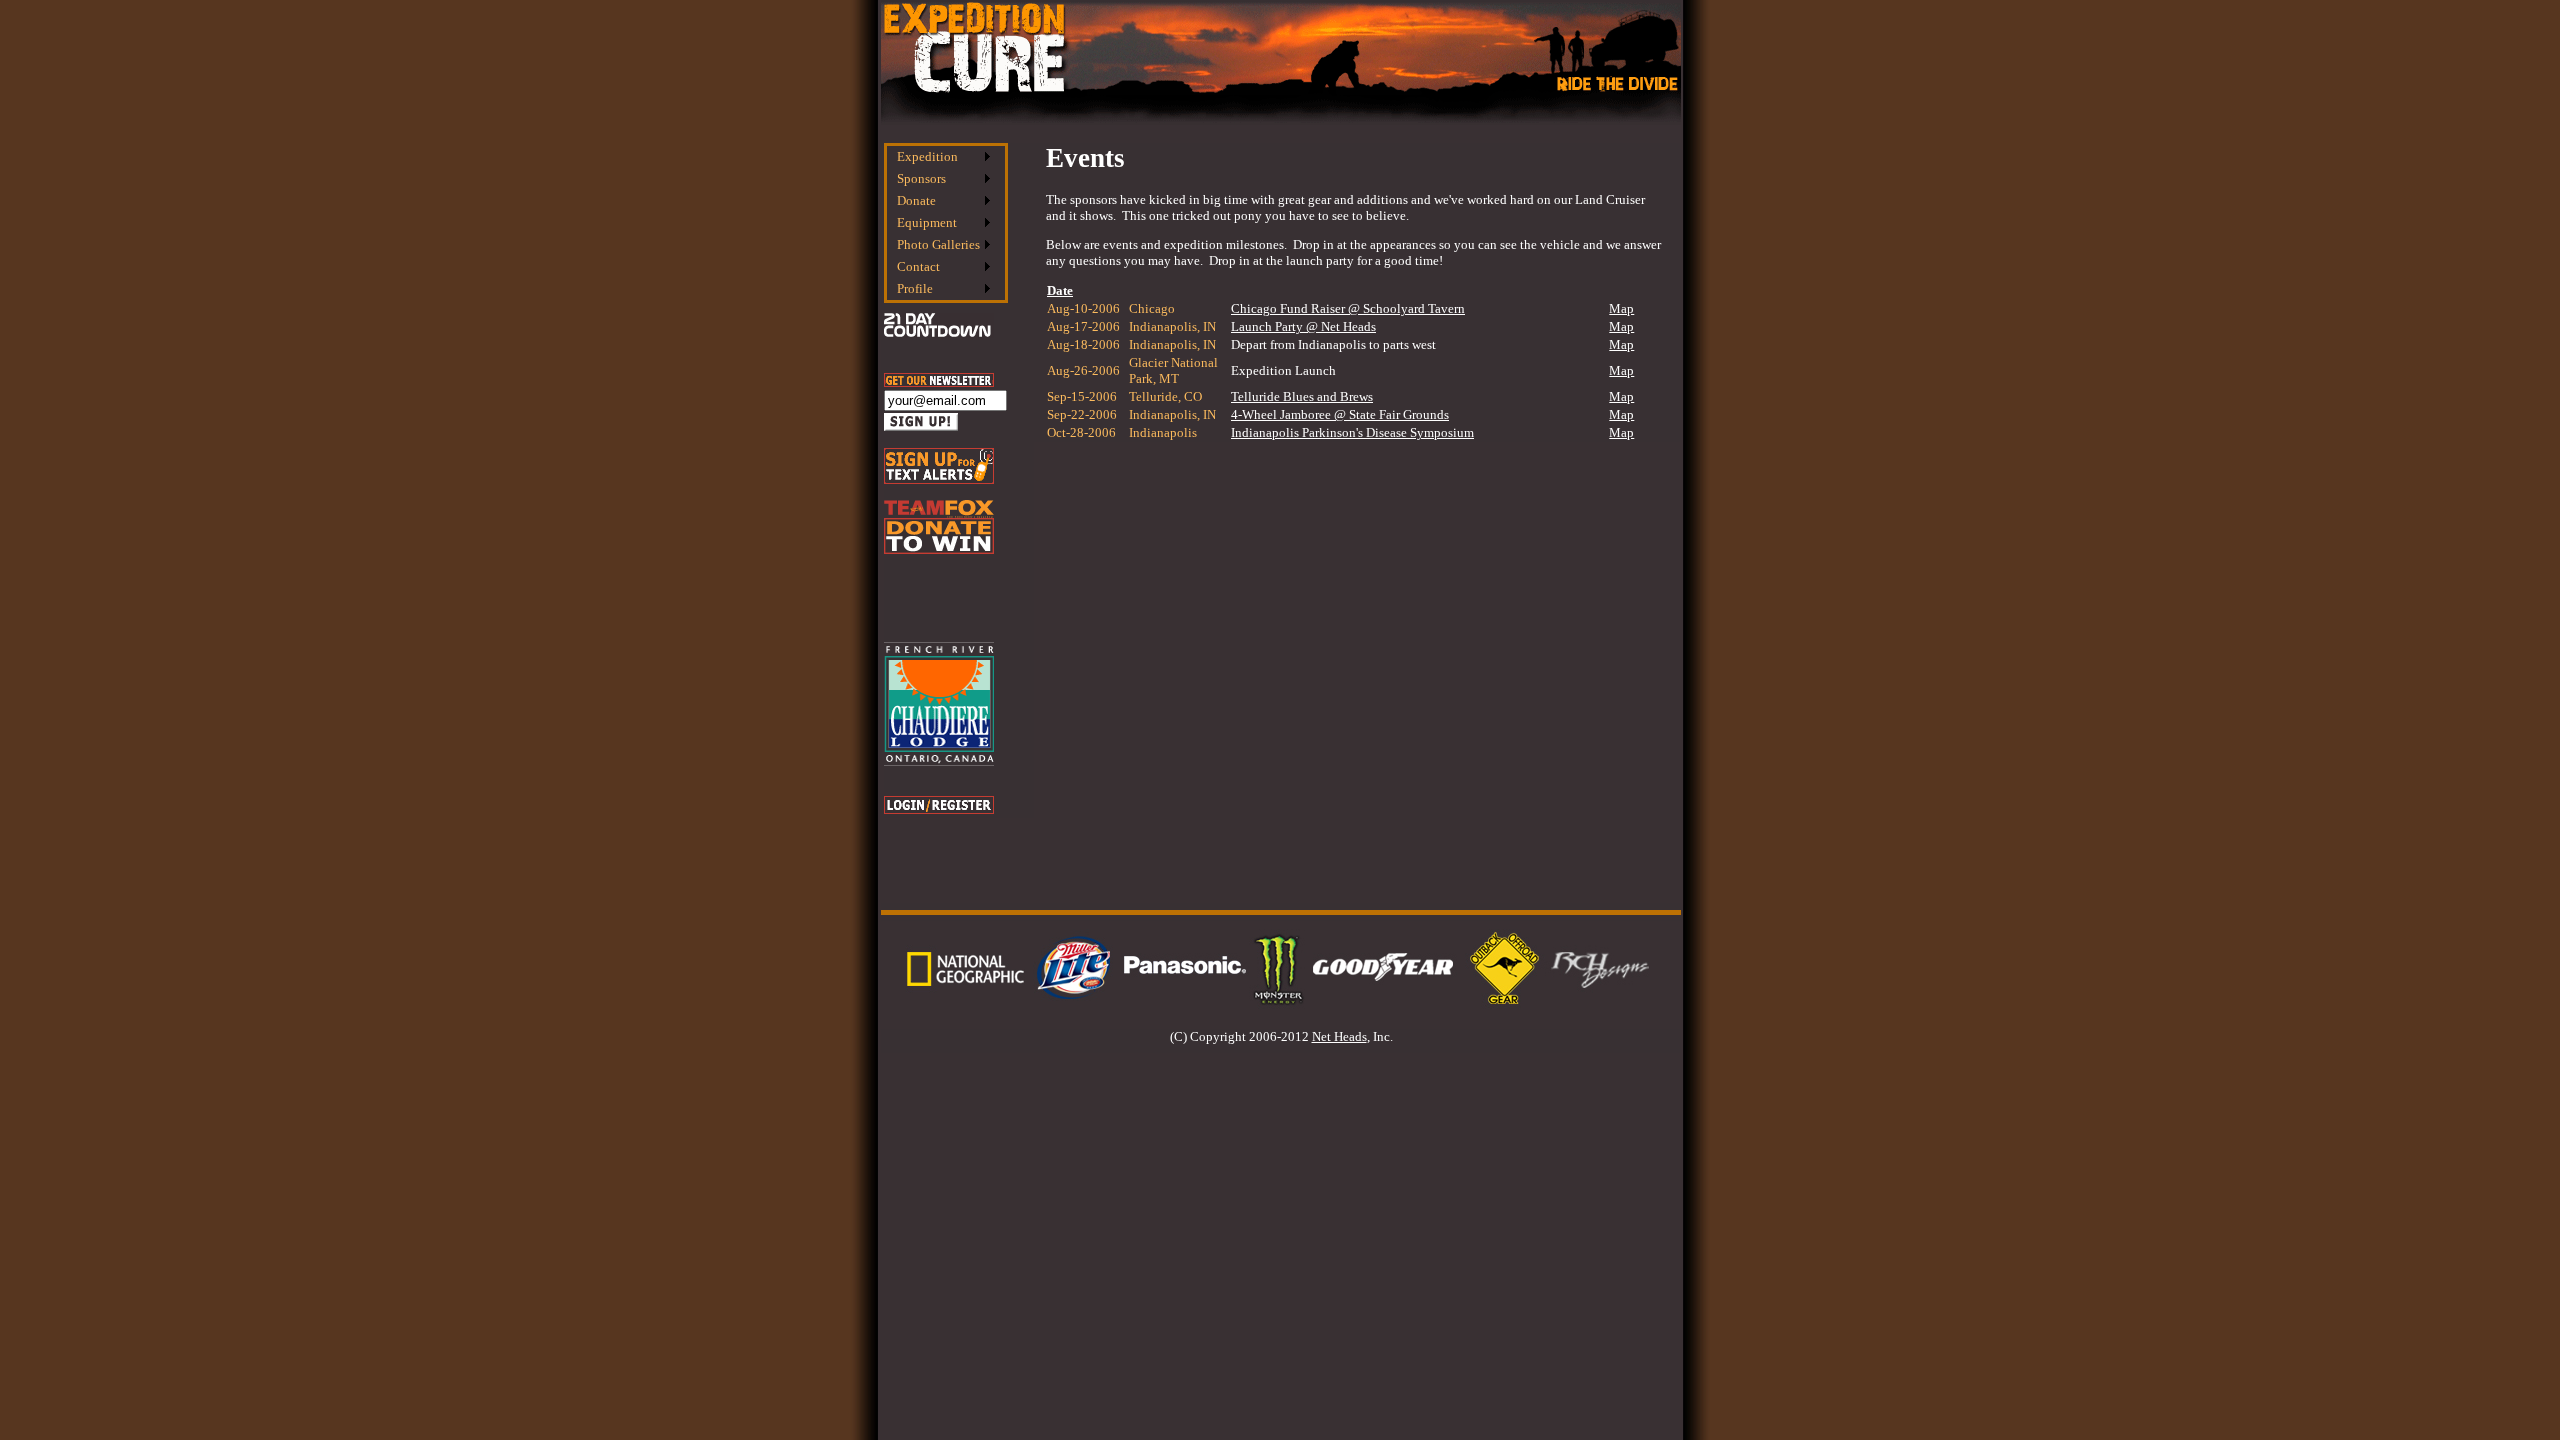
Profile (915, 288)
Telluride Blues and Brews (1302, 396)
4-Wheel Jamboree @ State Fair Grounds (1340, 414)
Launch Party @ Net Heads (1303, 326)
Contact (918, 266)
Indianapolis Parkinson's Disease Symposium (1352, 432)
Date (1060, 290)
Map (1621, 308)
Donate (916, 200)
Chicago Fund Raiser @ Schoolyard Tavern (1348, 308)
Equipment (927, 222)
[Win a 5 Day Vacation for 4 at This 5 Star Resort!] (939, 761)
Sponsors (921, 178)
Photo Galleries (938, 244)
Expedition (927, 156)
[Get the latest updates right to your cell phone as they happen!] (939, 479)
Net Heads (1339, 1036)
